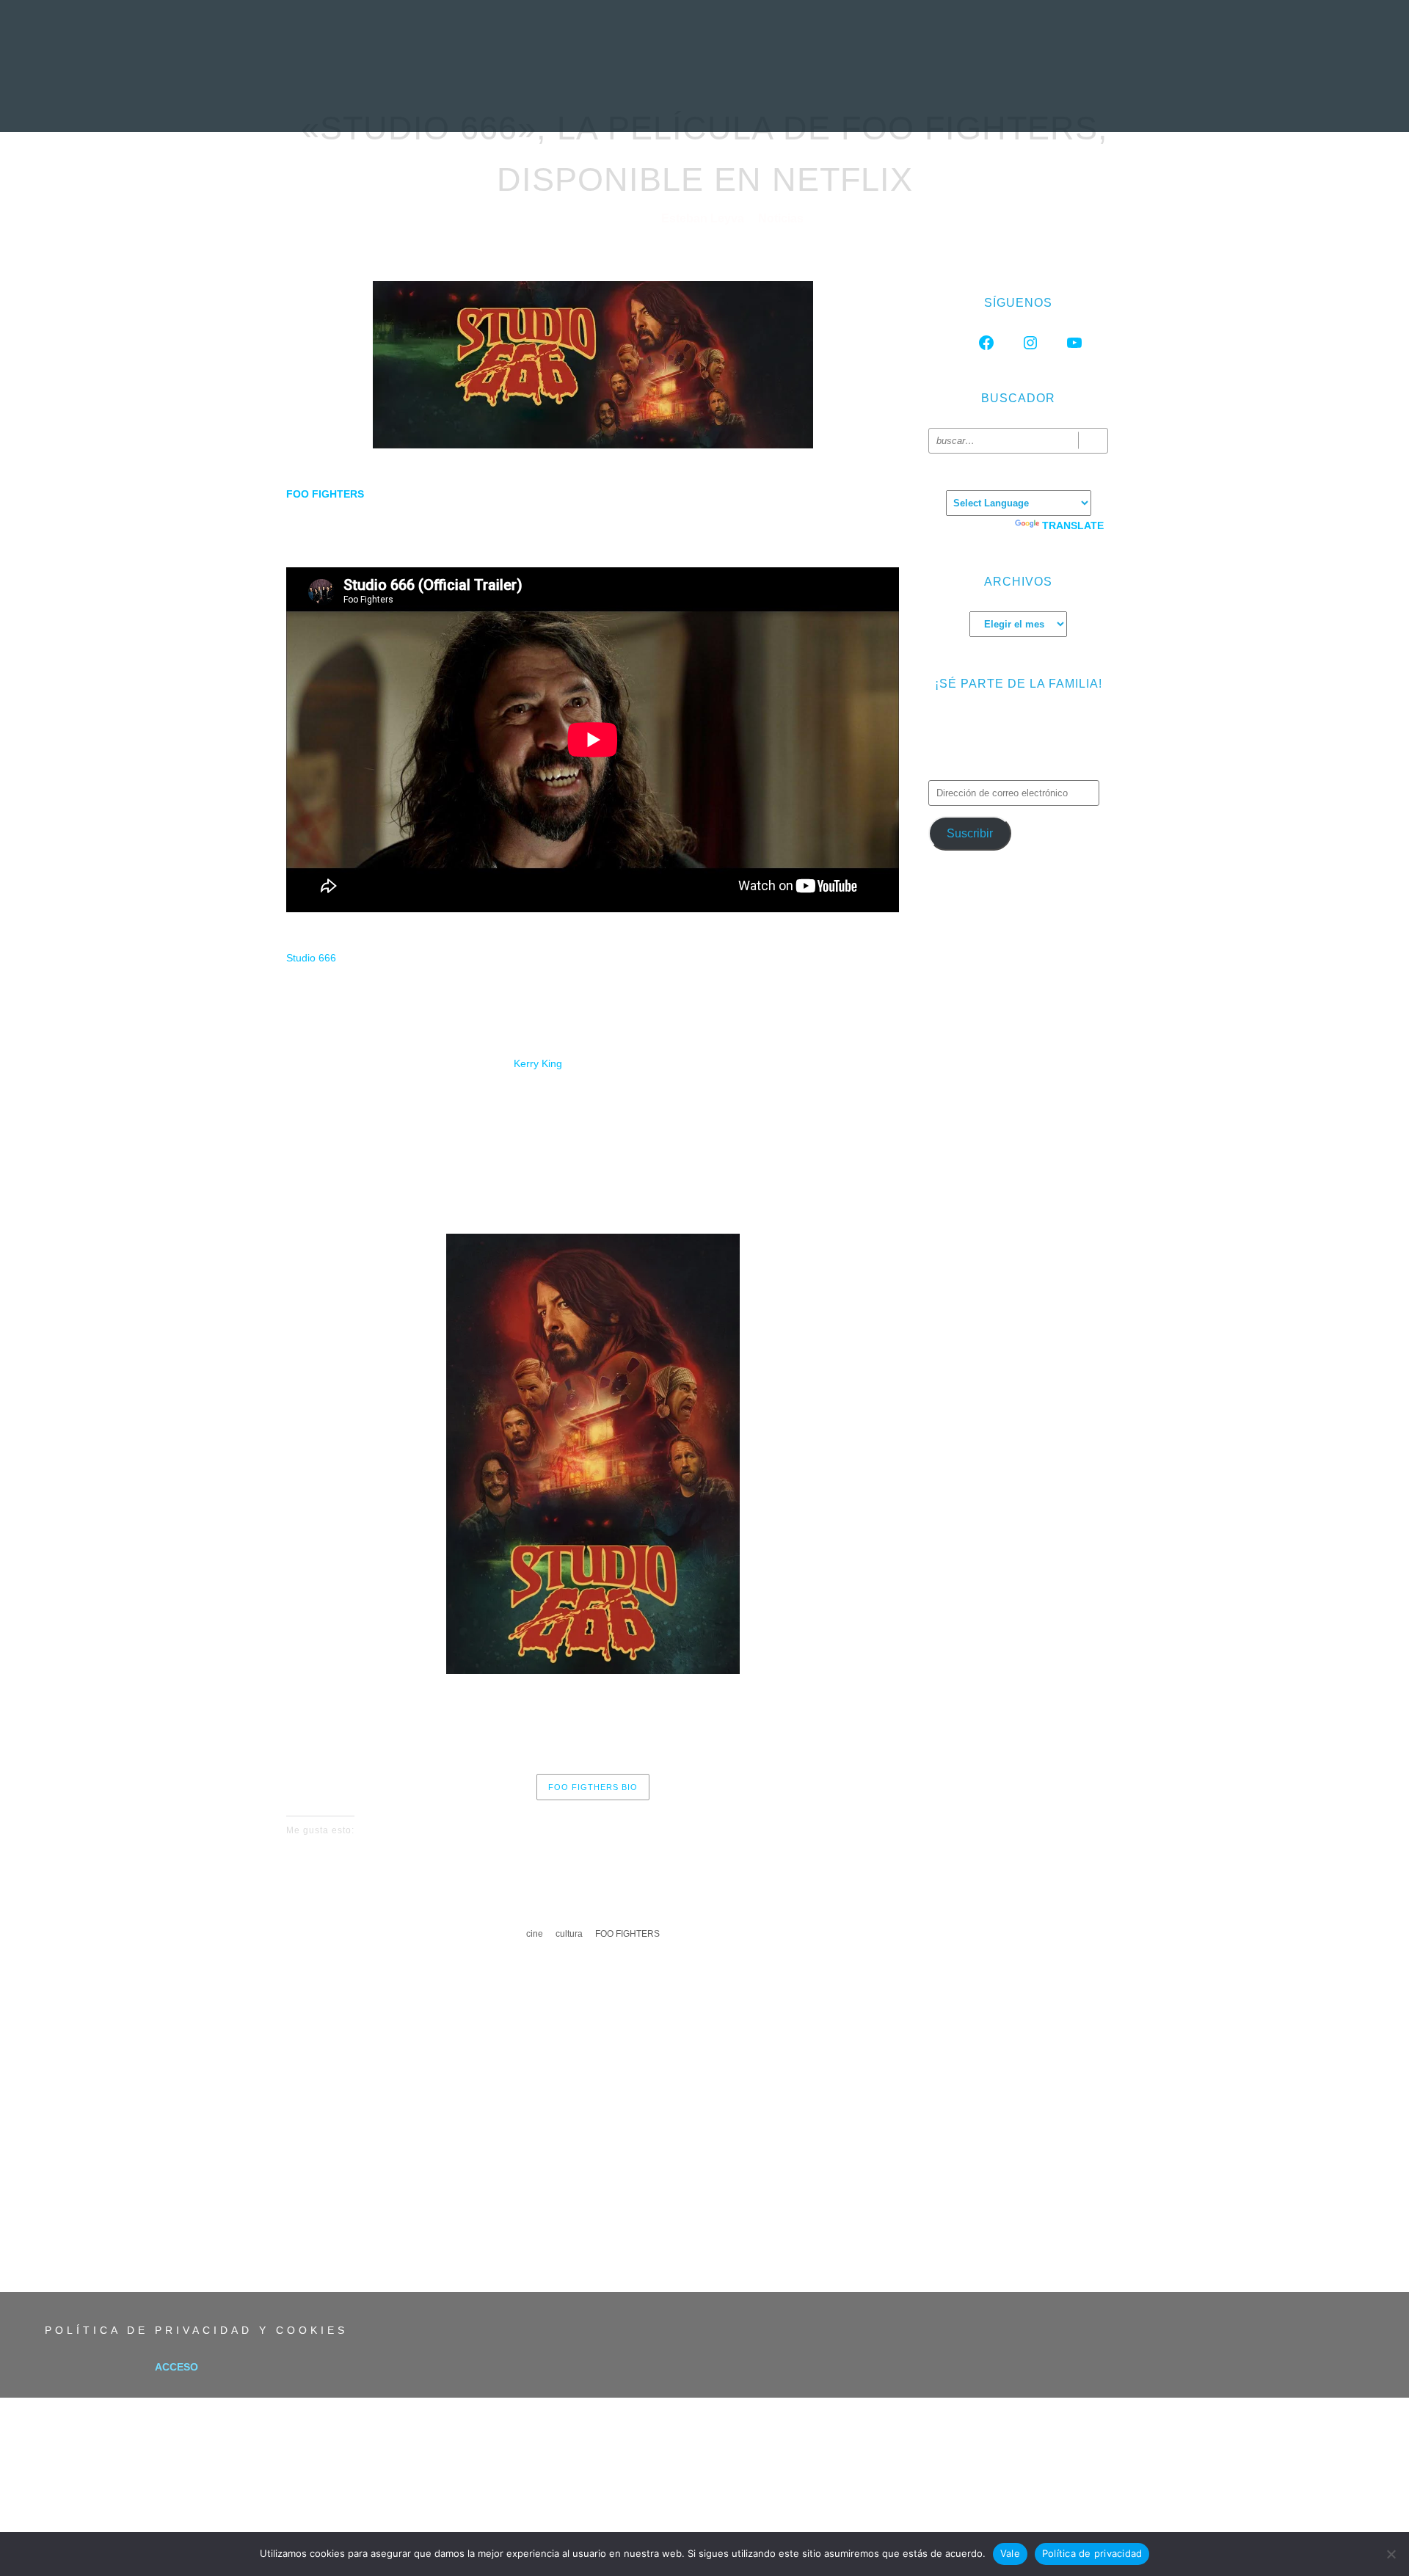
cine (535, 1934)
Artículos (784, 99)
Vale (1010, 2553)
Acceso (176, 2367)
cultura (569, 1934)
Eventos (927, 99)
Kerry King (538, 1063)
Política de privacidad (1092, 2553)
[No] (1391, 2554)
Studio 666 (311, 958)
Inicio (392, 99)
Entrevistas (614, 99)
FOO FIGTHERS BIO (593, 1787)
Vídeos (858, 99)
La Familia (1005, 99)
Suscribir (970, 833)
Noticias (458, 99)
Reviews (531, 99)
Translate (1073, 525)
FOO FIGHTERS (627, 1934)
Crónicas (702, 99)
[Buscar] (1093, 441)
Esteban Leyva (704, 218)
